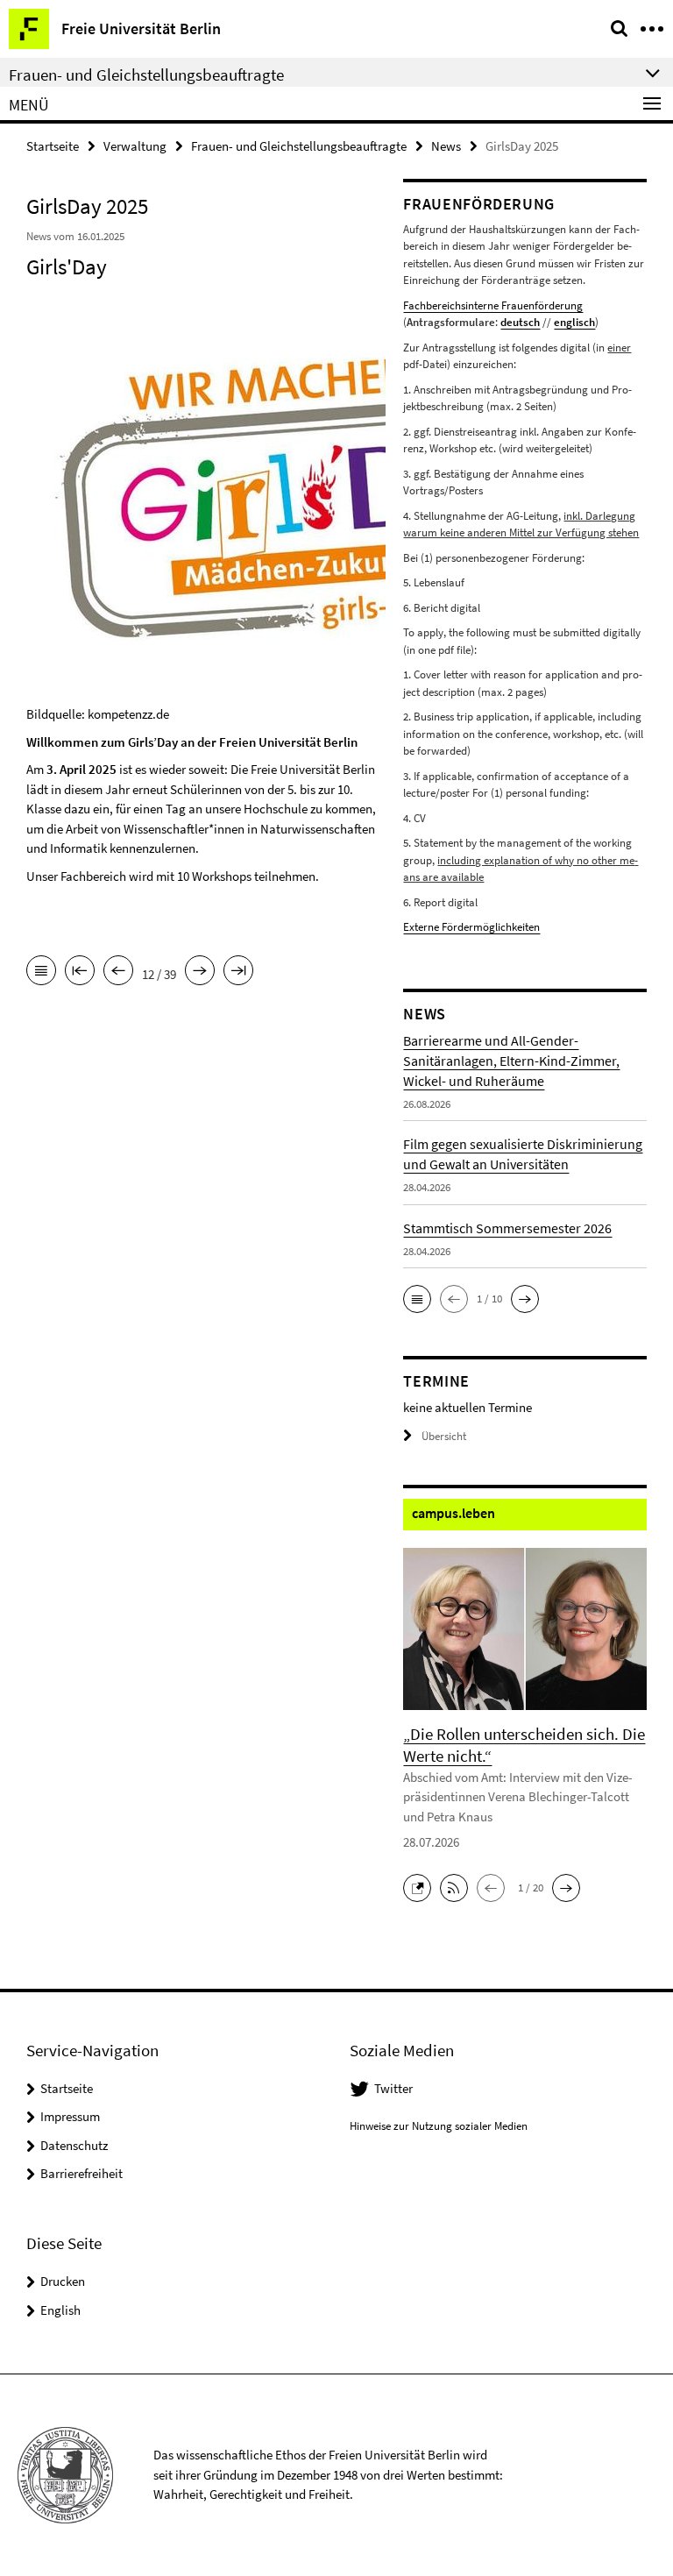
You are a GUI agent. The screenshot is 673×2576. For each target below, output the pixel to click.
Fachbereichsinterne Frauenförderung (493, 305)
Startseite (53, 146)
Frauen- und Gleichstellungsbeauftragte (299, 146)
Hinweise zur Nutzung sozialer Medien (439, 2126)
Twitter (393, 2088)
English (60, 2310)
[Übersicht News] (41, 972)
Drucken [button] (63, 2281)
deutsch (520, 322)
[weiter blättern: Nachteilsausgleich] (200, 972)
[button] (417, 1299)
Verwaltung (135, 146)
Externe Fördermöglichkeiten (471, 927)
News (446, 146)
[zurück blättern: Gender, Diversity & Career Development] (118, 972)
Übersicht (444, 1436)
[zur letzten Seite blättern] (238, 972)
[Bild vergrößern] (333, 491)
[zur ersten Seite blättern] (80, 972)
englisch (574, 322)
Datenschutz (74, 2145)
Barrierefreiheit (81, 2173)
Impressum (70, 2116)
